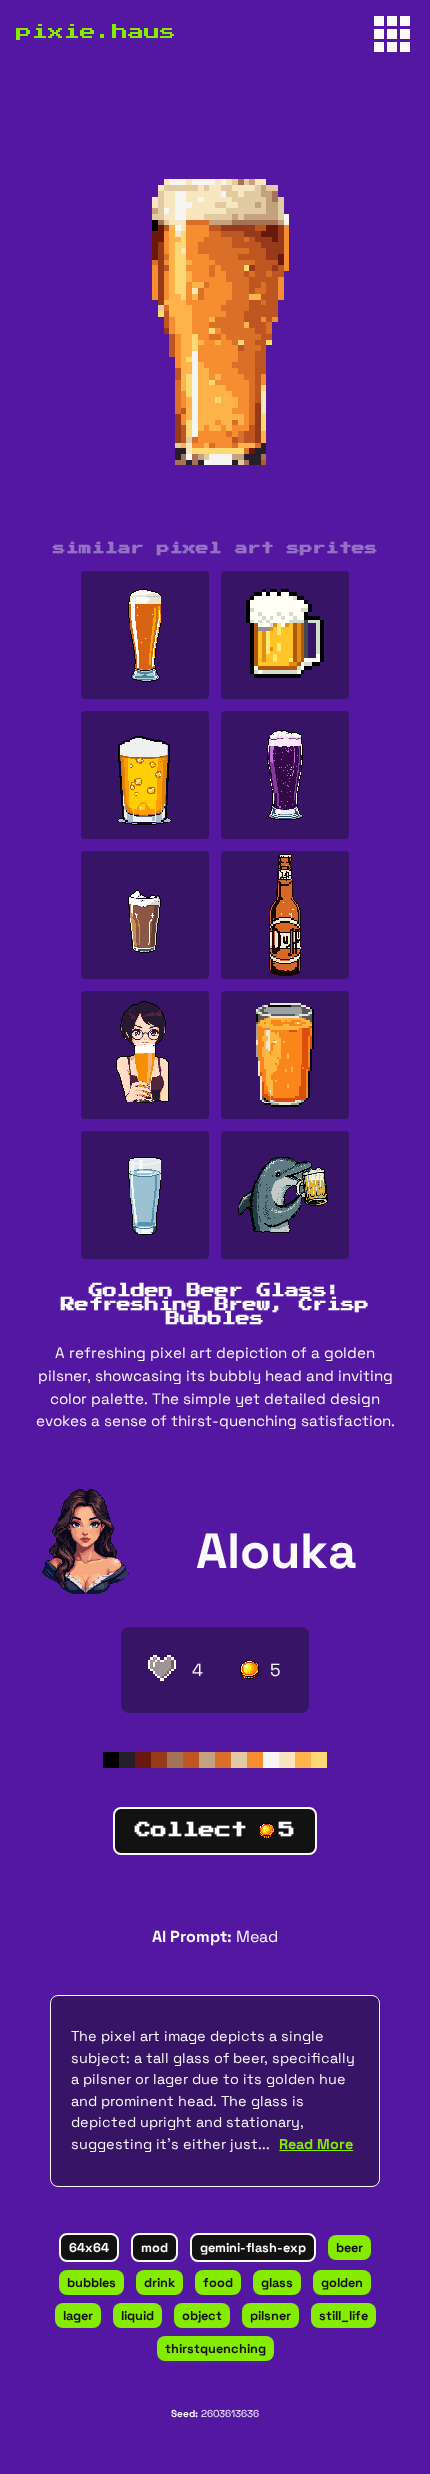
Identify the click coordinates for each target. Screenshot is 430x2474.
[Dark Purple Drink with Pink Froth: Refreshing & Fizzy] (285, 775)
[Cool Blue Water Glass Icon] (145, 1195)
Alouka (276, 1550)
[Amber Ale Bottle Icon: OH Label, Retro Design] (285, 915)
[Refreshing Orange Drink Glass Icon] (285, 1055)
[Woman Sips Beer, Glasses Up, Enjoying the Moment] (145, 1055)
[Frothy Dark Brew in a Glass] (145, 915)
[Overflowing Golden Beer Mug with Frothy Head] (285, 635)
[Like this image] (162, 1670)
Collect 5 (215, 1830)
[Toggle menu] (392, 34)
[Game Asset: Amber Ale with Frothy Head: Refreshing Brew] (145, 635)
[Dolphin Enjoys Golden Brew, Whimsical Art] (285, 1195)
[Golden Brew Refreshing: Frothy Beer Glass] (145, 775)
